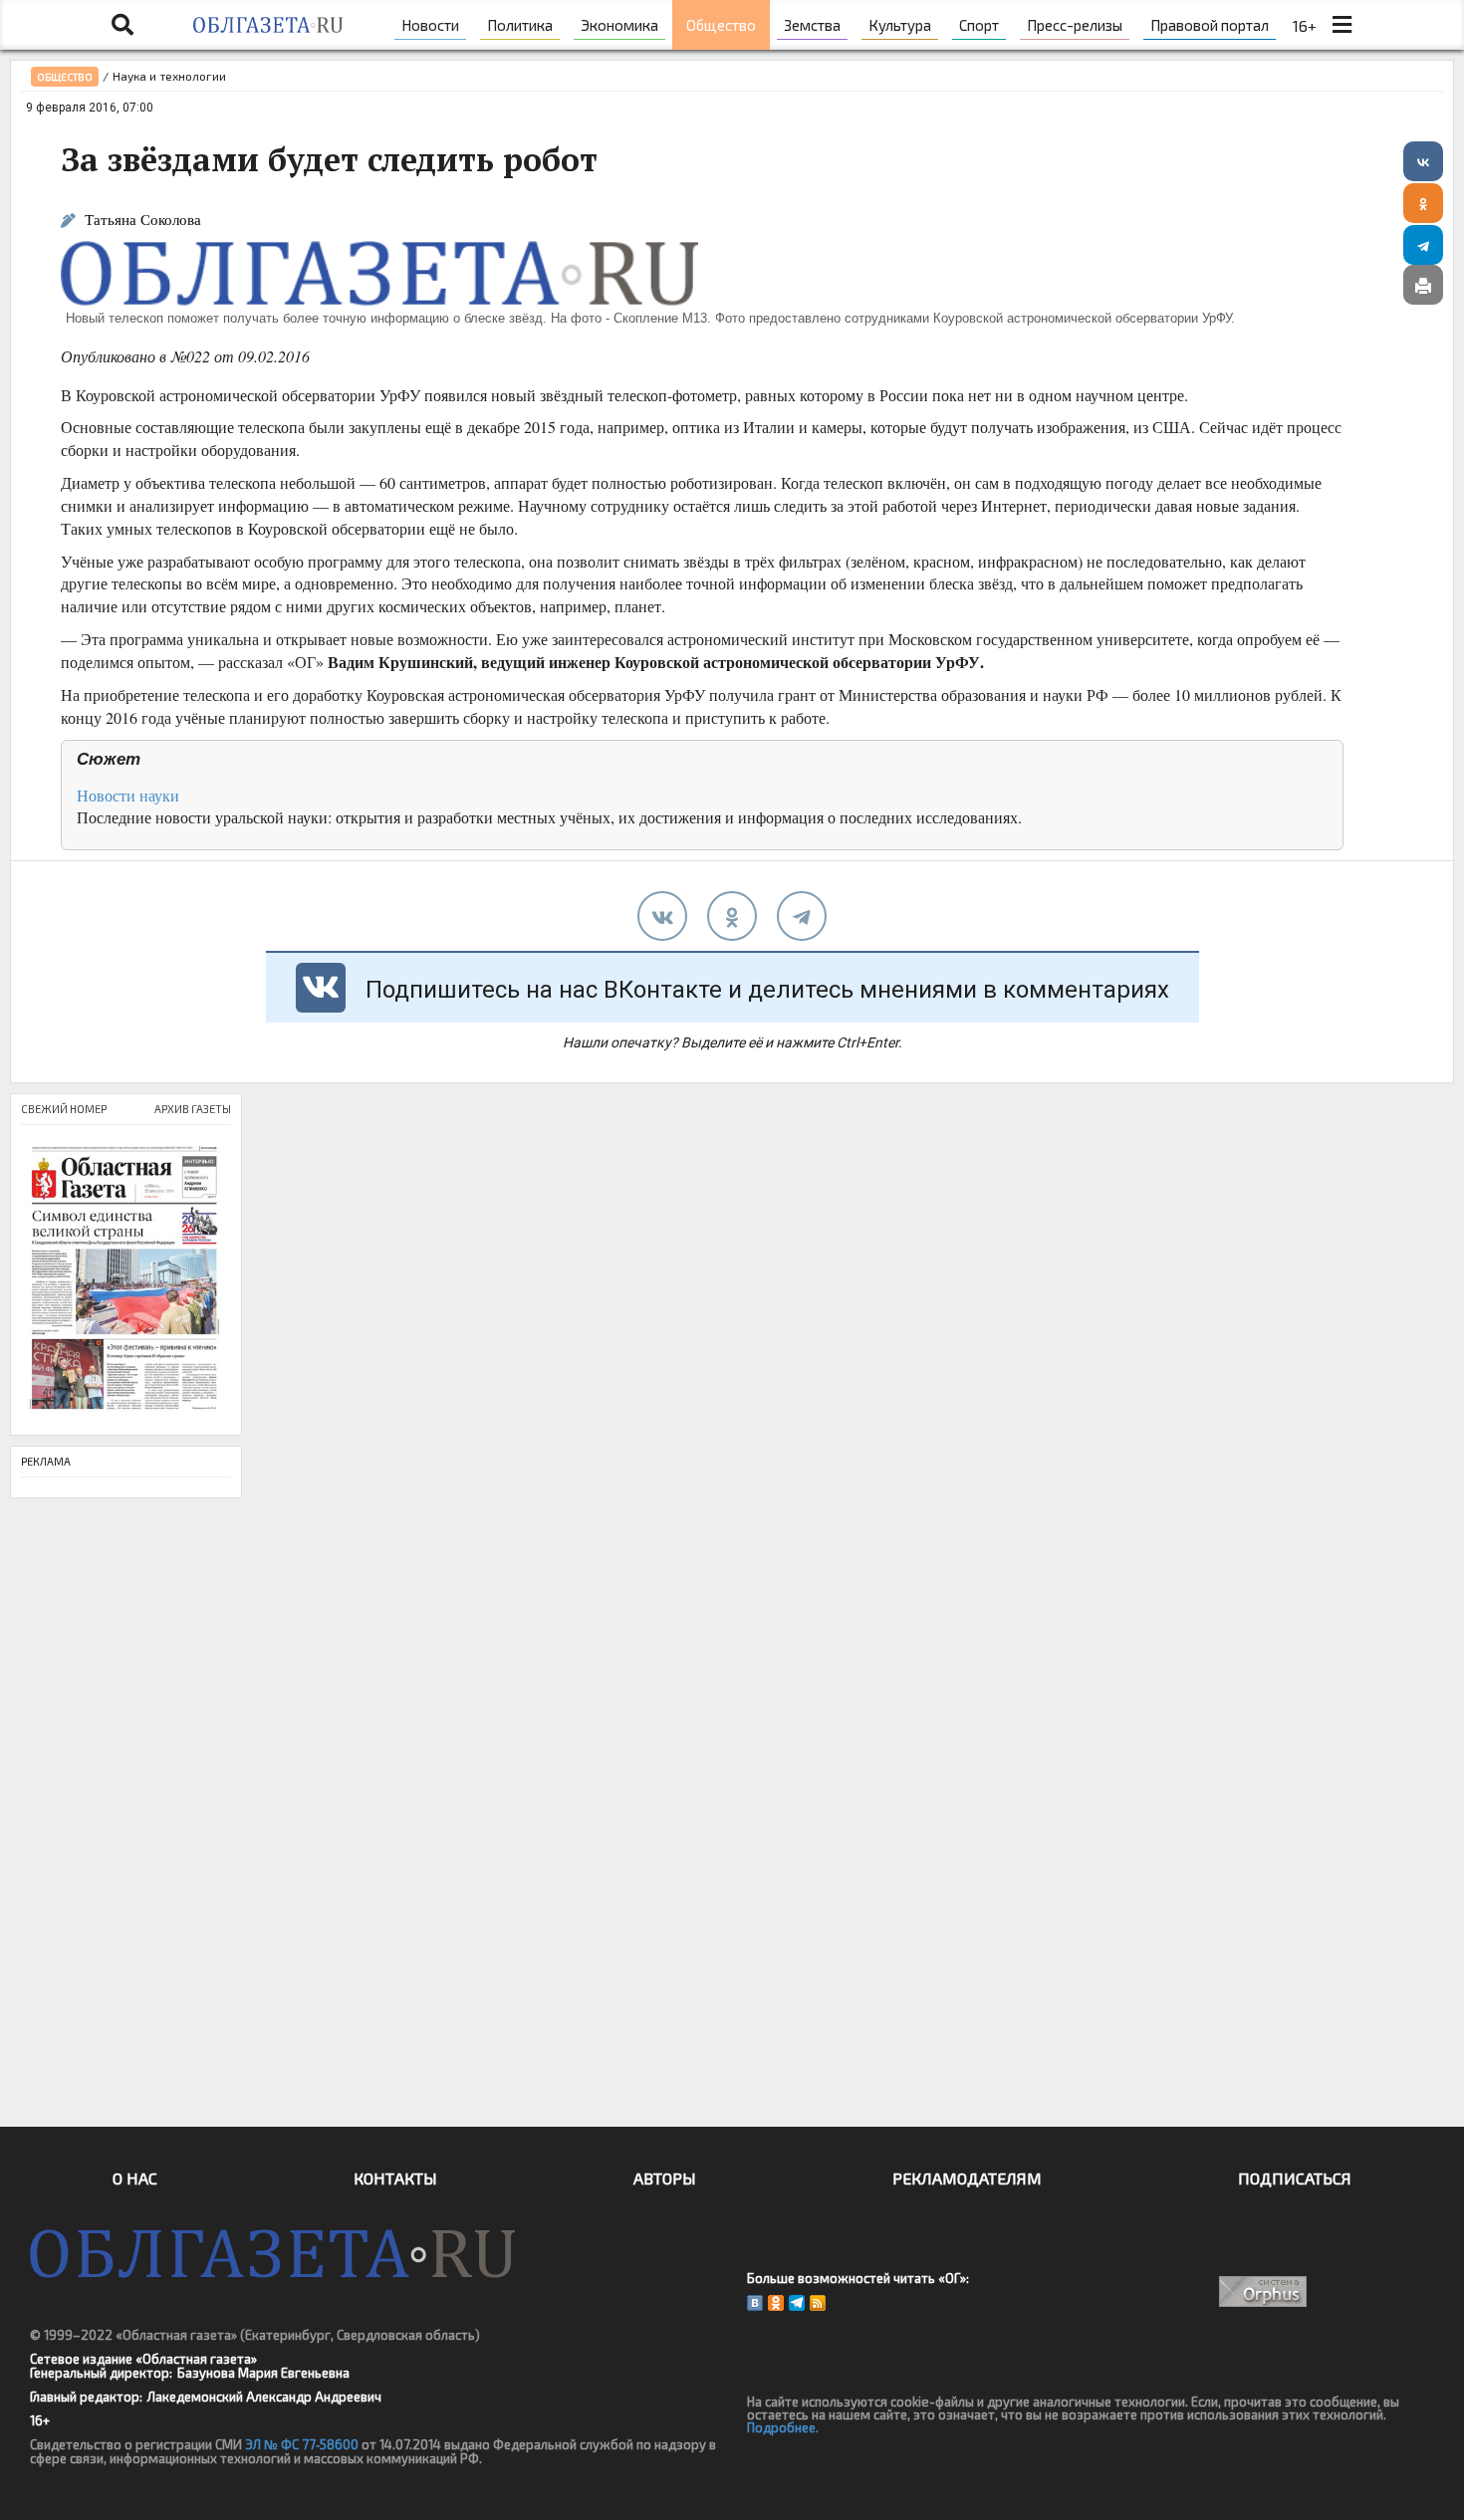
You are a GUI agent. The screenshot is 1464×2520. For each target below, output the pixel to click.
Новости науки (128, 795)
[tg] (802, 916)
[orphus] (1262, 2291)
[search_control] (122, 25)
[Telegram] (1423, 245)
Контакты (395, 2178)
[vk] (662, 916)
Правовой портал (1210, 25)
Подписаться (1295, 2178)
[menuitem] (430, 25)
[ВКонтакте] (1423, 161)
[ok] (732, 916)
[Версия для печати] (1423, 285)
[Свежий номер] (126, 1280)
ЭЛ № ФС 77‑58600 (302, 2444)
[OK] (776, 2303)
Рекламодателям (967, 2178)
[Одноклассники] (1423, 203)
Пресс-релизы (1075, 25)
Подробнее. (783, 2427)
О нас (135, 2178)
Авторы (665, 2178)
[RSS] (818, 2303)
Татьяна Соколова (143, 220)
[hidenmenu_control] (1342, 25)
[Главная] (267, 25)
